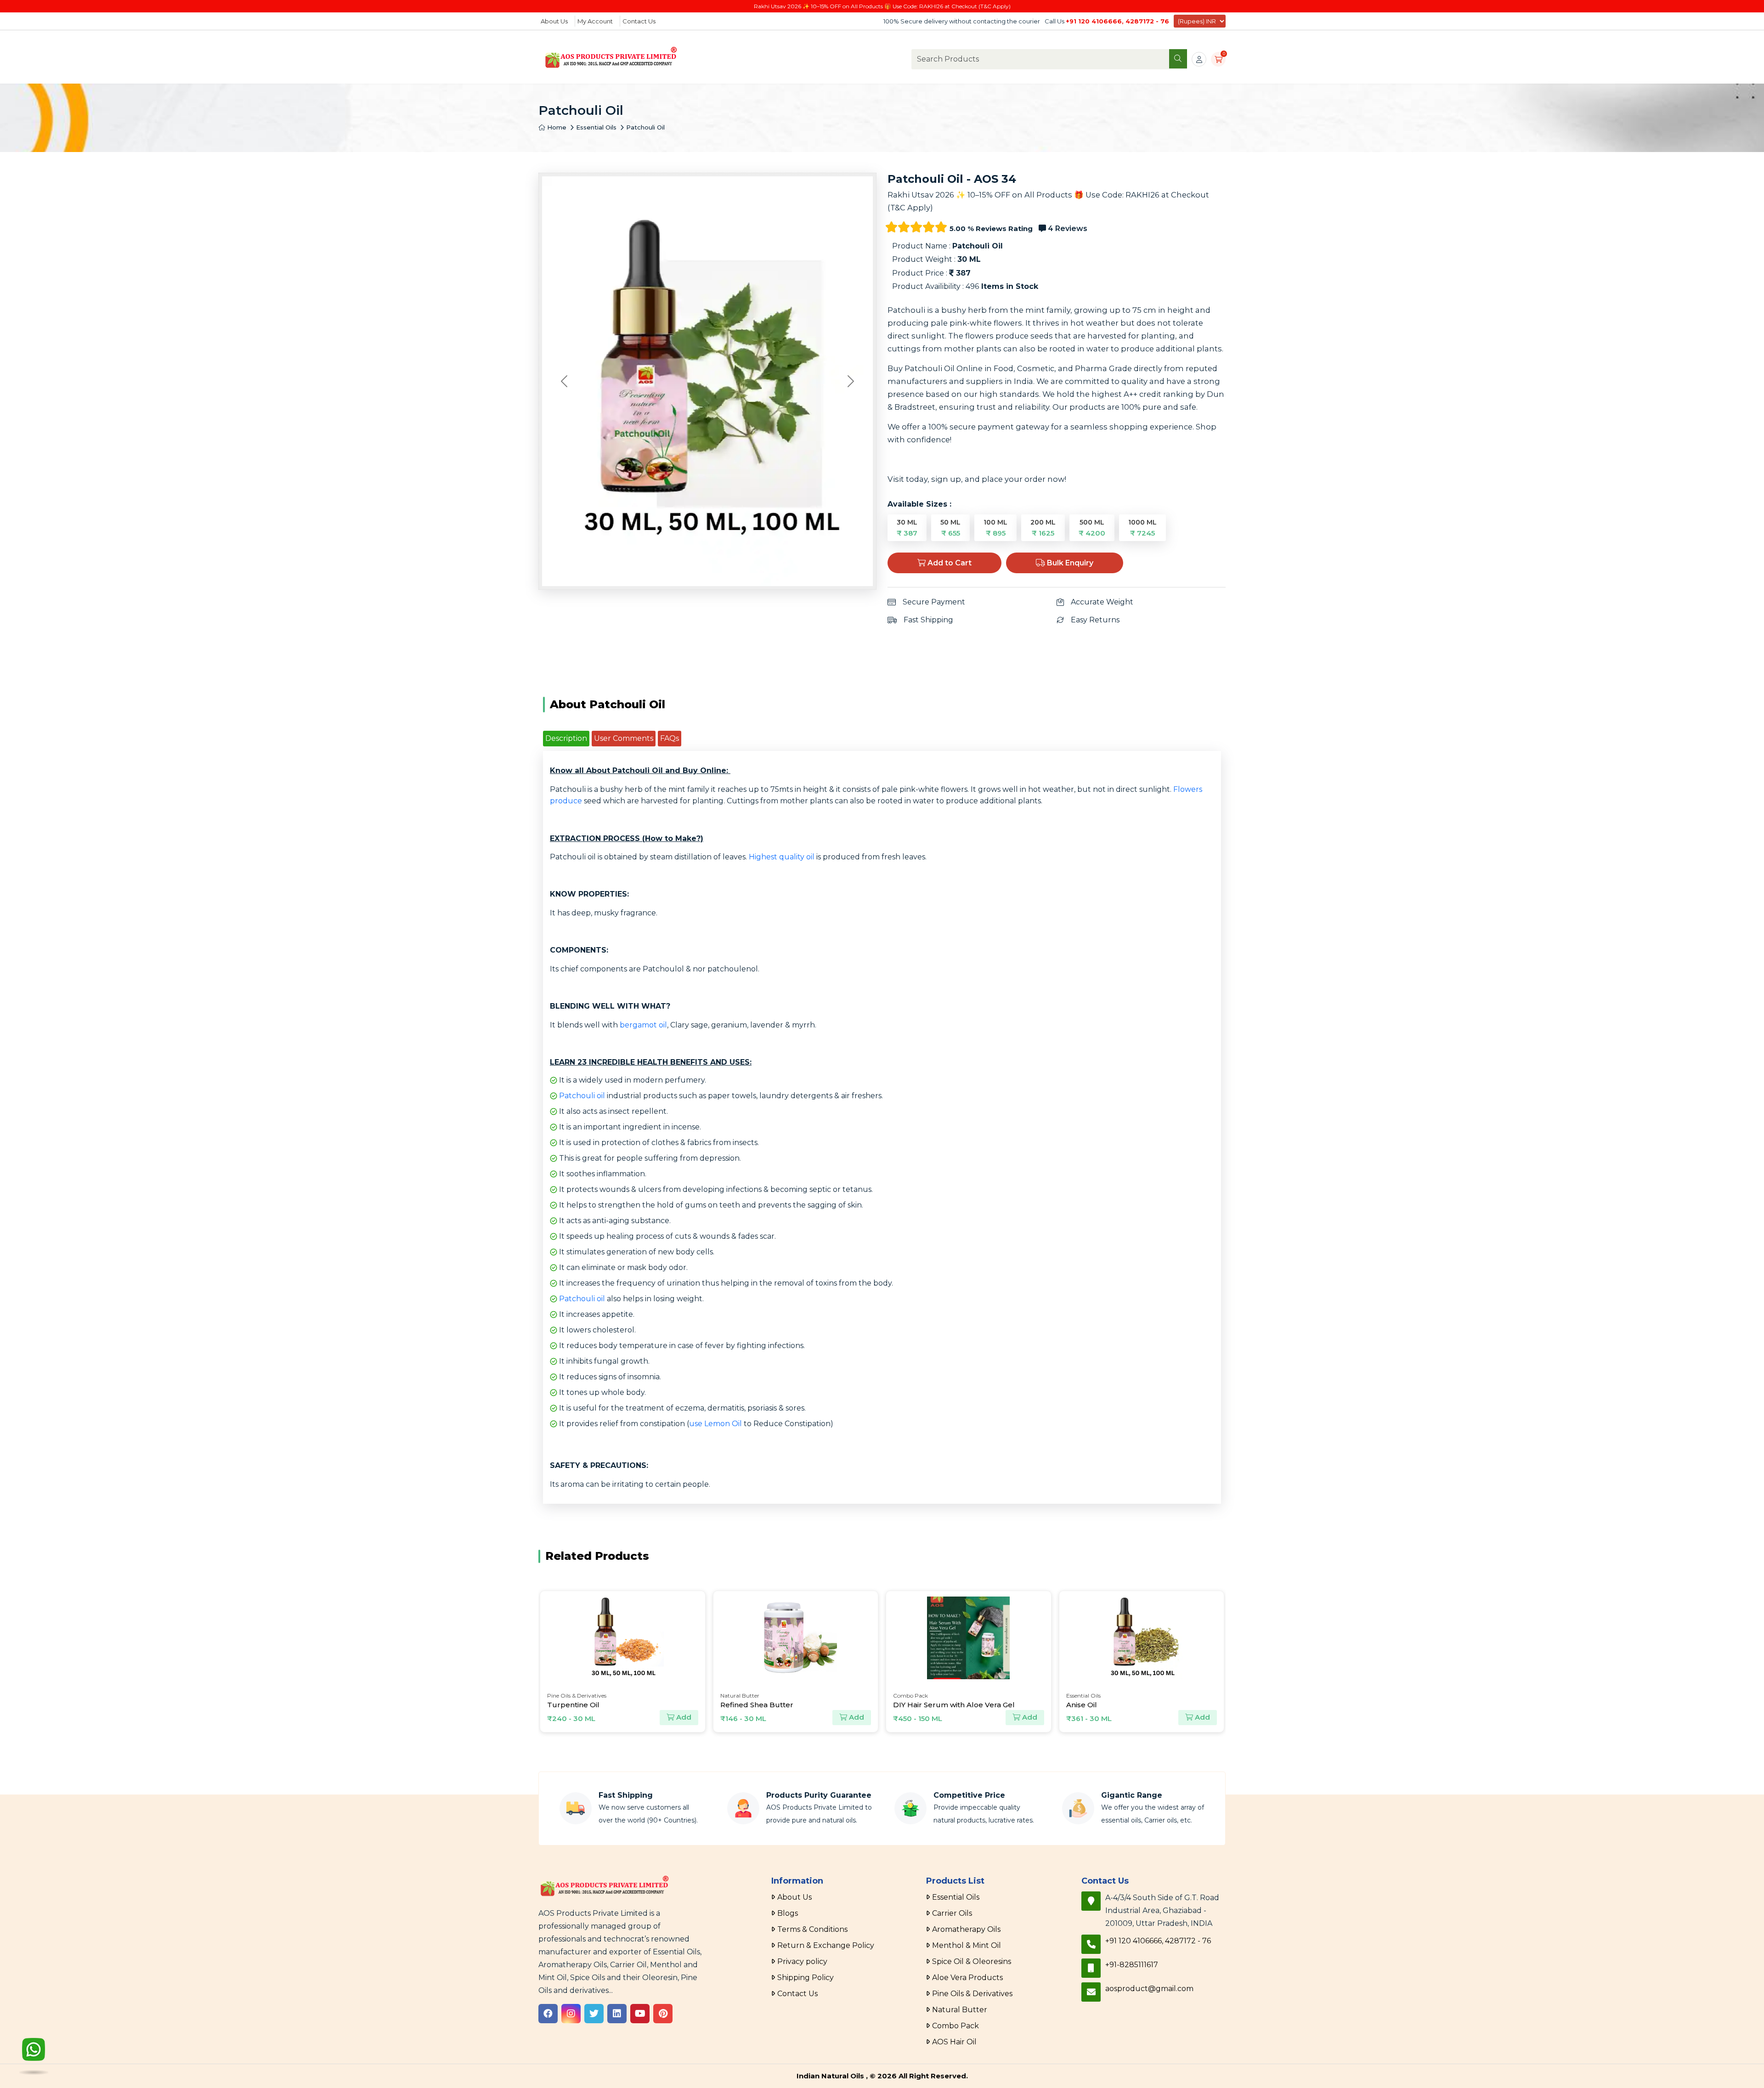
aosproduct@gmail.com (1149, 1989)
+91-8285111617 (1132, 1965)
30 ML (907, 528)
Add (686, 1717)
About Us (554, 21)
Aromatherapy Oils (966, 1929)
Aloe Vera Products (967, 1978)
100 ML (995, 528)
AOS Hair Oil (954, 2042)
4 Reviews (1067, 229)
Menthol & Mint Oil (967, 1945)
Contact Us (639, 21)
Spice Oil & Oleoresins (972, 1961)
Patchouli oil (582, 1096)
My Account (595, 21)
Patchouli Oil (645, 127)
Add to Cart (949, 563)
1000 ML (1142, 528)
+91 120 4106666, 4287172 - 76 (1117, 21)
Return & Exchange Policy (826, 1945)
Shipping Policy (806, 1978)
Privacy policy (802, 1961)
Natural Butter (960, 2010)
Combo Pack (955, 2026)
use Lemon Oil (715, 1424)
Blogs (788, 1913)
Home (556, 127)
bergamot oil (643, 1025)
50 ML (950, 528)
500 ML (1092, 528)
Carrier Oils (952, 1913)
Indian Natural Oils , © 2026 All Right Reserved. (882, 2076)
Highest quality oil (782, 857)
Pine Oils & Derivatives (972, 1994)
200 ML (1043, 528)
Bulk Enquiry (1069, 563)
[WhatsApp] (34, 2054)
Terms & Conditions (812, 1929)
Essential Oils (596, 127)
